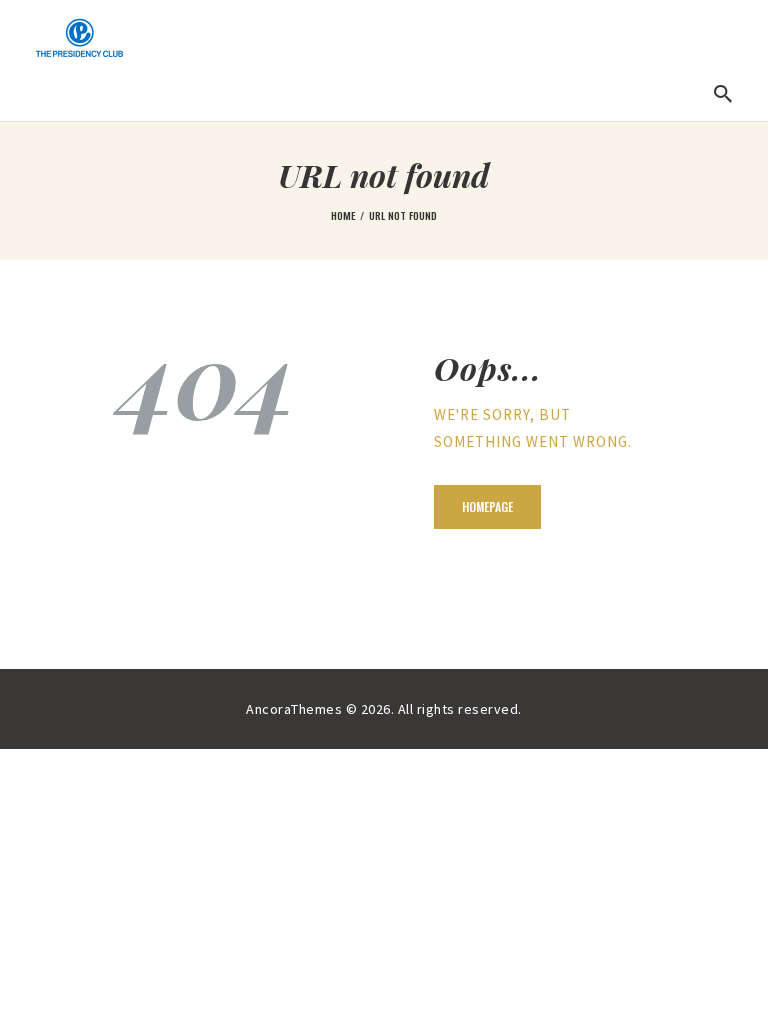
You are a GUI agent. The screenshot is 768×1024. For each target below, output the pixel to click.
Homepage (487, 506)
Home (343, 215)
